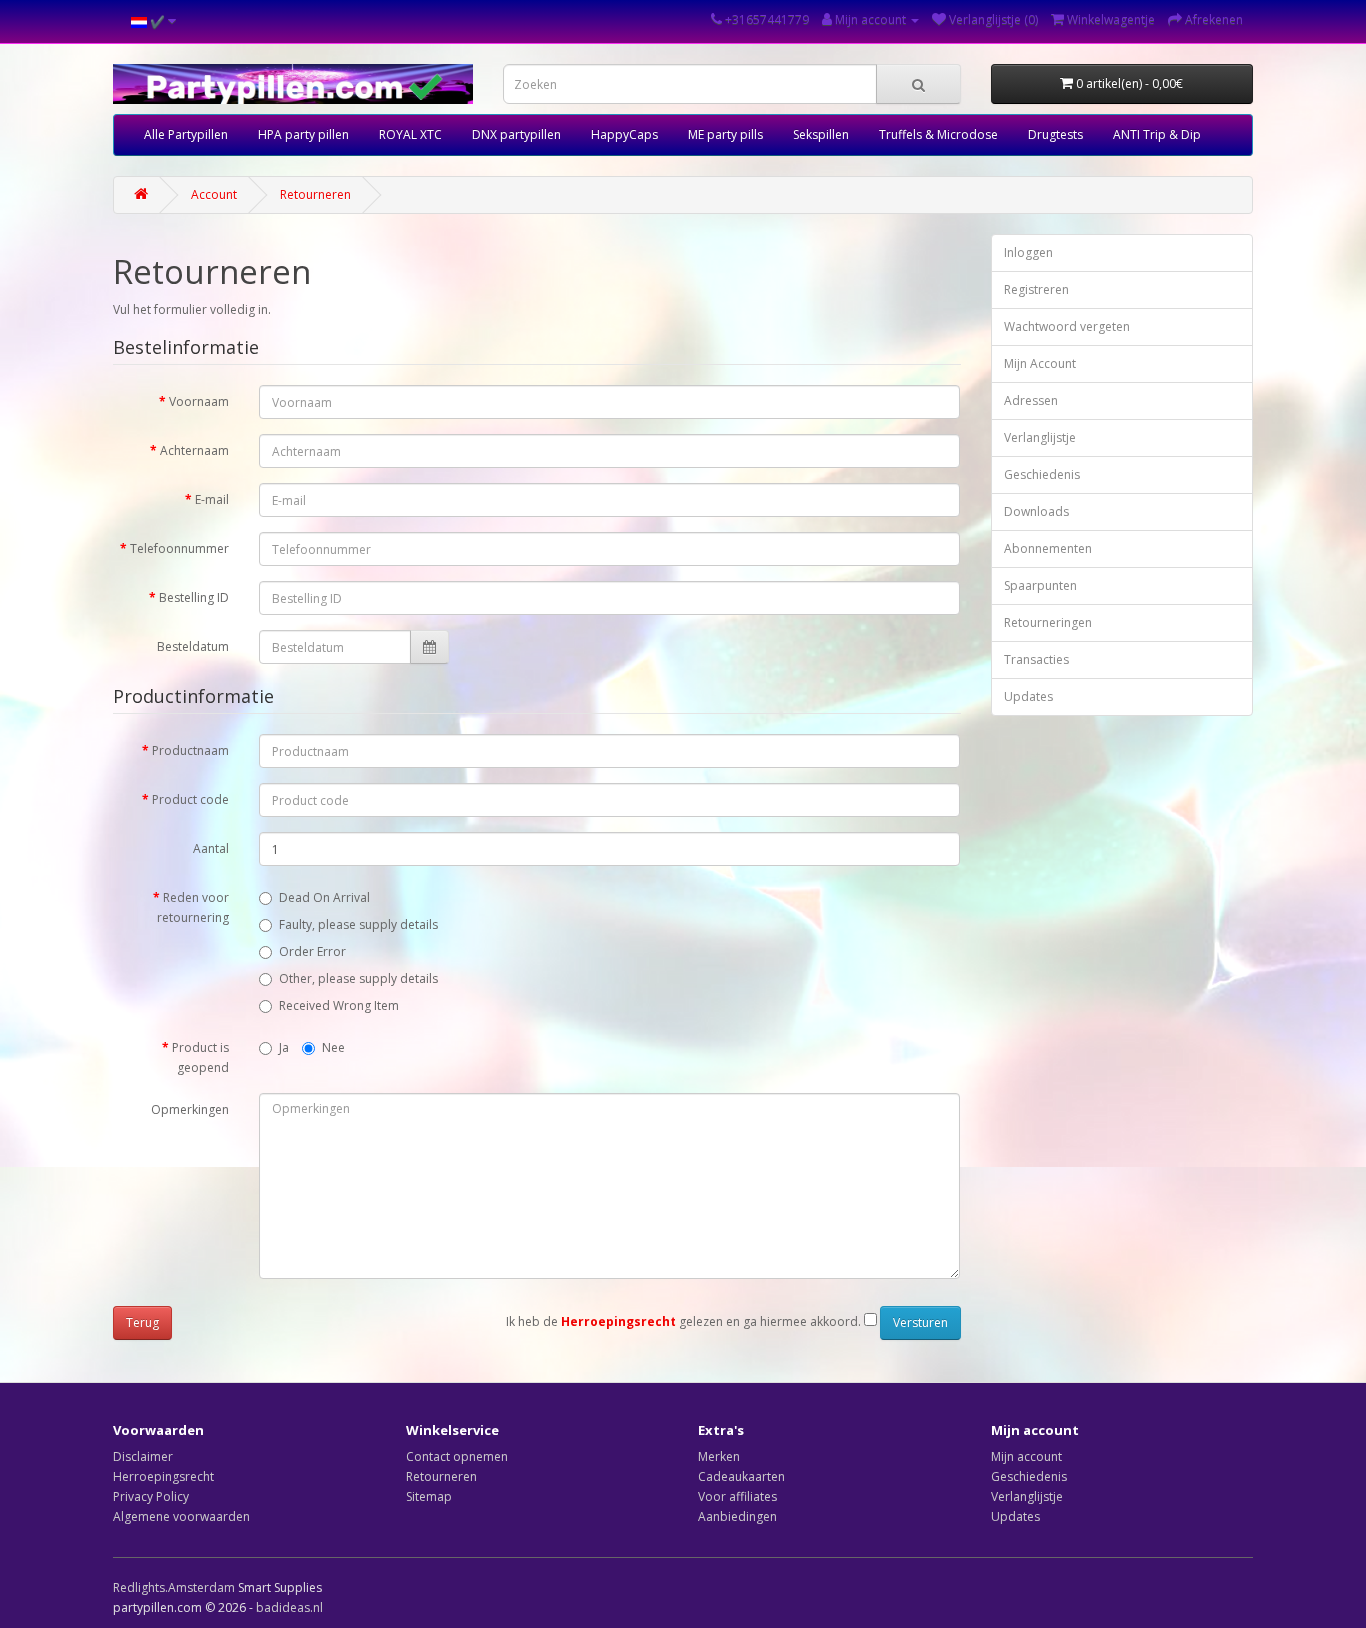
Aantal (211, 848)
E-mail (212, 499)
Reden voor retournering (193, 907)
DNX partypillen (516, 134)
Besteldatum (193, 646)
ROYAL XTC (410, 134)
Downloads (1036, 511)
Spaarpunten (1040, 585)
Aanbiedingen (737, 1516)
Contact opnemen (457, 1456)
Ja (284, 1047)
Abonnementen (1048, 548)
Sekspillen (821, 134)
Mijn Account (1040, 363)
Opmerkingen (190, 1109)
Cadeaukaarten (741, 1476)
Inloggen (1028, 252)
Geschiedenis (1042, 474)
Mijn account (1026, 1456)
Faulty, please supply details (358, 924)
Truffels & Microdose (938, 134)
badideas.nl (289, 1607)
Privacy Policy (151, 1496)
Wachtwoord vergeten (1067, 326)
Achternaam (194, 450)
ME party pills (725, 134)
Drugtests (1055, 134)
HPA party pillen (303, 134)
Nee (333, 1047)
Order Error (312, 951)
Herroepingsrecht (163, 1476)
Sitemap (429, 1496)
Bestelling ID (194, 597)
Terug (142, 1322)
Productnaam (190, 750)
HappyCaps (624, 134)
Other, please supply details (358, 978)
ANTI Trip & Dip (1157, 134)
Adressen (1031, 400)
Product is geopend (200, 1057)
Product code (190, 799)
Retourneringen (1048, 622)
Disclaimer (143, 1456)
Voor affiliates (737, 1496)
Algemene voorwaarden (181, 1516)
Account (214, 194)
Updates (1028, 696)
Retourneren (315, 194)
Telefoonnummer (179, 548)
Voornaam (199, 401)
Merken (719, 1456)
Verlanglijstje (1040, 437)
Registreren (1036, 289)
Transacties (1036, 659)
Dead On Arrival (324, 897)
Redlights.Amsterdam (174, 1587)
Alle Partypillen (186, 134)
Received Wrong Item (339, 1005)
